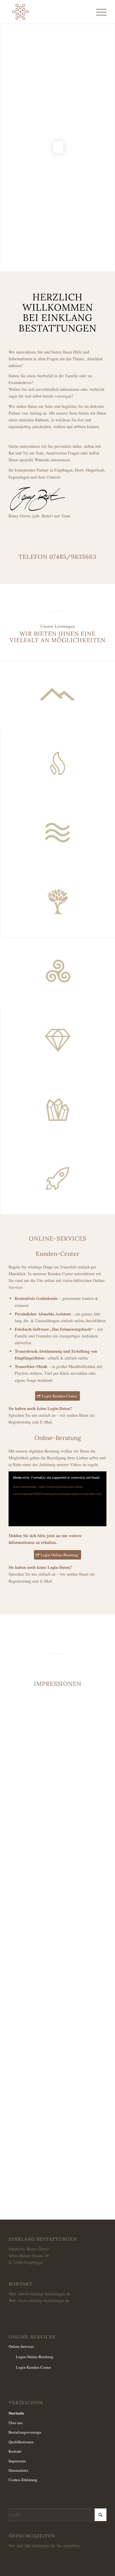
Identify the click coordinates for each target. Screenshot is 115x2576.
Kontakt (15, 2451)
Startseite (16, 2413)
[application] (57, 1499)
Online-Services (21, 2346)
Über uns (16, 2423)
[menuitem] (98, 12)
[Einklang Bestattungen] (48, 12)
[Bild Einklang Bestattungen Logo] (60, 2158)
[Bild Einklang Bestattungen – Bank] (60, 1913)
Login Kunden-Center (33, 2367)
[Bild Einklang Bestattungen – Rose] (60, 1831)
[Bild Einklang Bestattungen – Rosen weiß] (60, 1750)
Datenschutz (18, 2470)
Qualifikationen (21, 2442)
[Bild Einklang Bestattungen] (60, 1995)
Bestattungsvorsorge (25, 2432)
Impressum (17, 2461)
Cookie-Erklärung (23, 2480)
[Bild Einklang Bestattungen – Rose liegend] (60, 2077)
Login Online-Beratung (35, 2357)
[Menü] (98, 12)
